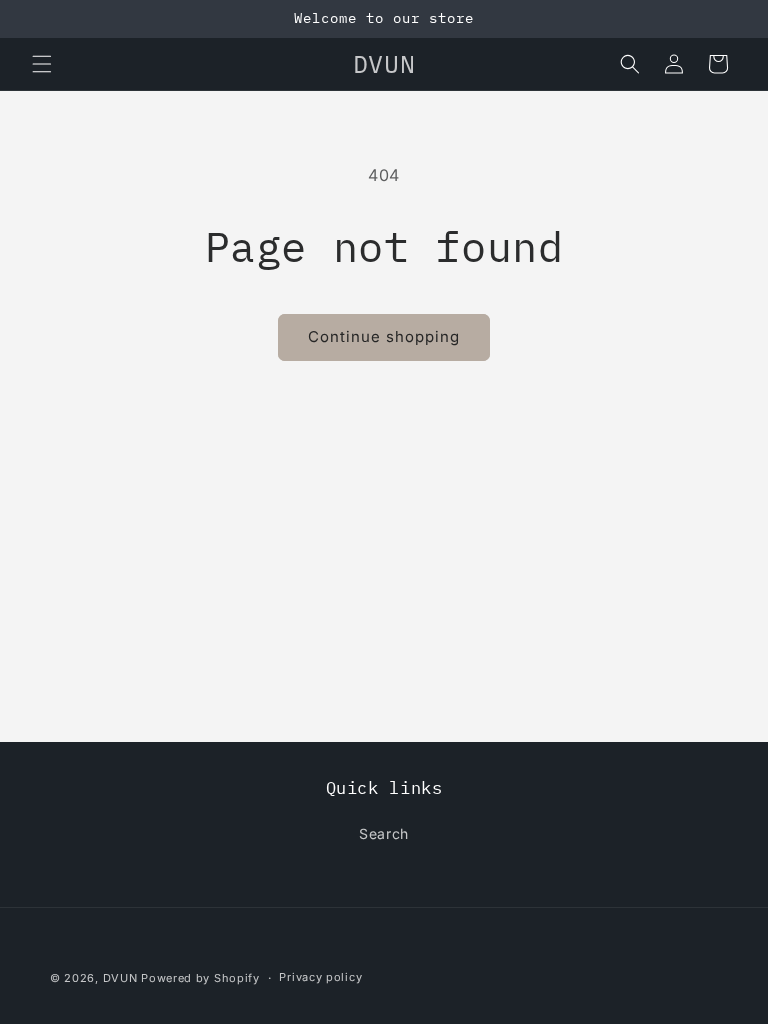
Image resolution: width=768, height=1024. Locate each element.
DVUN (120, 978)
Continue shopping (384, 336)
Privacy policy (320, 977)
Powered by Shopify (200, 978)
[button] (42, 64)
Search (384, 833)
